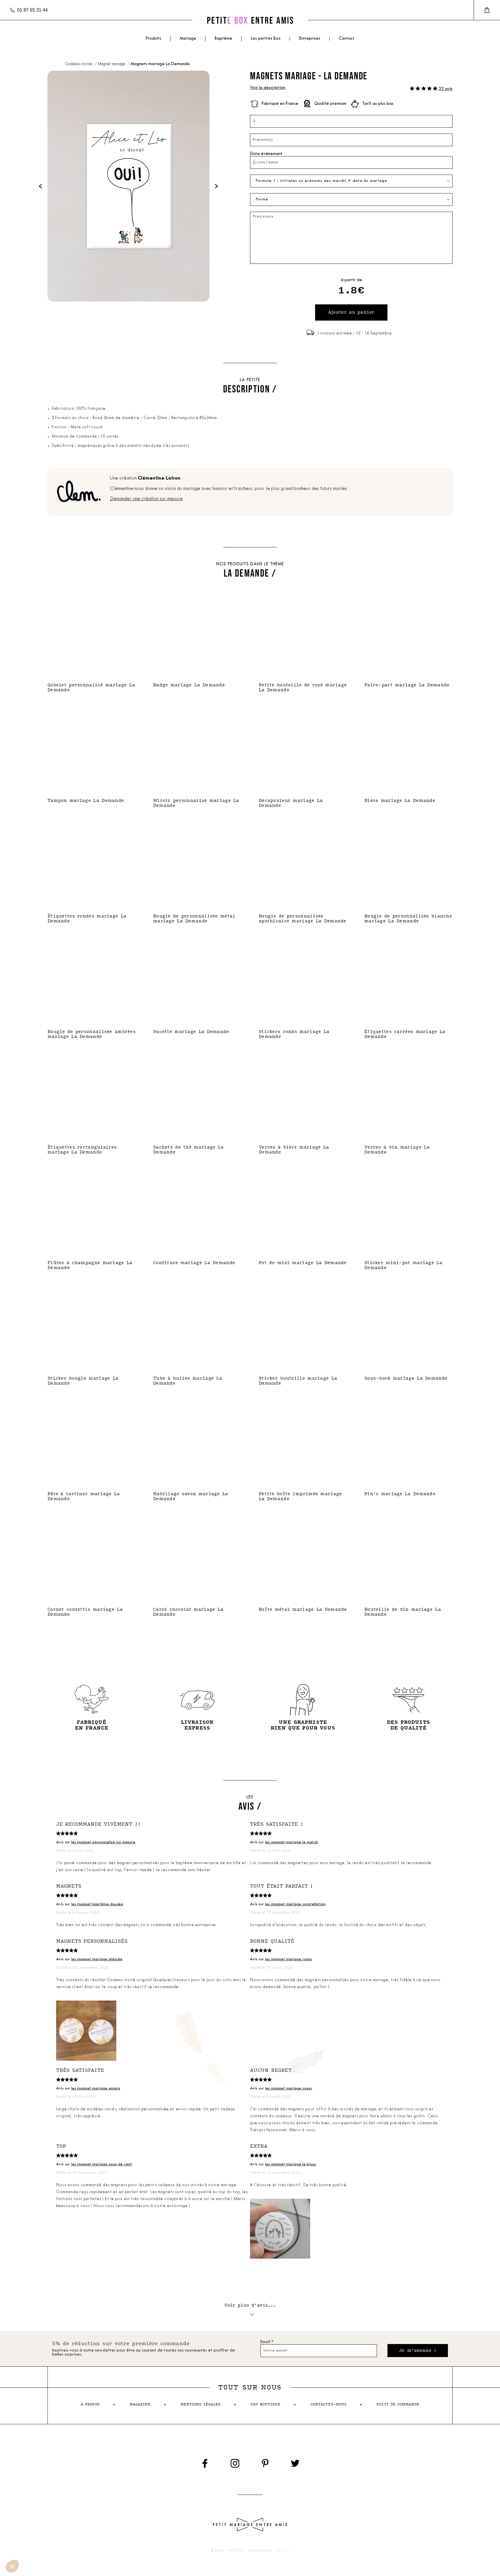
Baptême (224, 39)
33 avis (446, 89)
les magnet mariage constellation (295, 1904)
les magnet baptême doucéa (97, 1904)
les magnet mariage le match (292, 1842)
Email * (267, 2342)
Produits (153, 39)
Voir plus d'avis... (250, 2305)
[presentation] (41, 186)
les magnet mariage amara (96, 2088)
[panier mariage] (487, 10)
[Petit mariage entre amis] (250, 20)
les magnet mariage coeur (289, 2088)
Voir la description (268, 88)
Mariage (188, 39)
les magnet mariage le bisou (291, 2164)
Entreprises (310, 39)
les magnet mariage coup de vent (102, 2164)
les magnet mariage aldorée (97, 1959)
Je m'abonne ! (418, 2351)
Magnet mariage (112, 64)
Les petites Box (266, 39)
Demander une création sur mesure (146, 499)
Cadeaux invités (79, 64)
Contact (347, 39)
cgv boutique (265, 2404)
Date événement (266, 154)
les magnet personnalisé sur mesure (103, 1842)
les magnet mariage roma (288, 1959)
